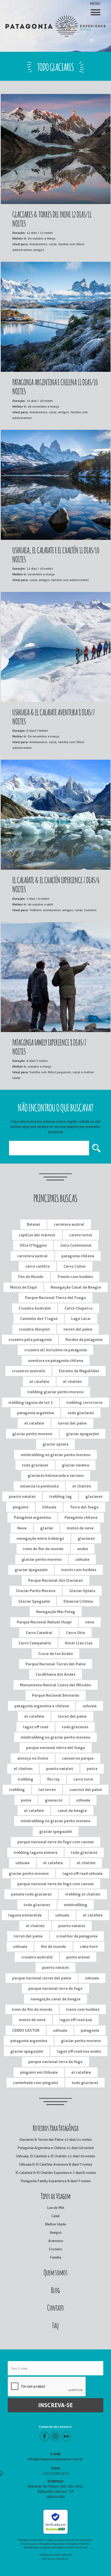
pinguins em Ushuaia (39, 2072)
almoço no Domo (33, 1758)
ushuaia (82, 1559)
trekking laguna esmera (35, 1852)
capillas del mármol (37, 1235)
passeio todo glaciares (31, 1894)
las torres (47, 1790)
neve (90, 1622)
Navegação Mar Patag (56, 1612)
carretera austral (69, 1224)
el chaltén (72, 1381)
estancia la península (39, 1486)
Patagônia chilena (81, 1517)
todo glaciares (81, 1413)
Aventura (56, 2241)
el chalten (23, 1769)
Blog (55, 2289)
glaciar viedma (76, 1465)
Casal (55, 2216)
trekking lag (61, 1496)
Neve (22, 1528)
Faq (55, 2325)
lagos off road (36, 1727)
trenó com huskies (83, 2009)
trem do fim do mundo (43, 1549)
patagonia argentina (35, 1413)
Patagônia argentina (32, 1517)
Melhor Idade (55, 2224)
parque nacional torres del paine (42, 1978)
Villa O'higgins (33, 1245)
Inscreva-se (55, 2405)
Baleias (33, 1224)
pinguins (21, 1507)
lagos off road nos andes (79, 2051)
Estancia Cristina (78, 1601)
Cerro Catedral (39, 1633)
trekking (26, 1779)
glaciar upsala (55, 1444)
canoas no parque (78, 1758)
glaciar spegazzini (82, 1434)
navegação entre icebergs (40, 1538)
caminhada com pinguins (35, 2083)
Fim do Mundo (31, 1277)
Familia (56, 2257)
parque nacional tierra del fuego (56, 1748)
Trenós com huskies (75, 1277)
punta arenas (78, 1957)
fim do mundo (53, 1946)
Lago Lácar (81, 1319)
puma (26, 1800)
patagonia (90, 2030)
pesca (92, 1769)
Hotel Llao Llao (79, 1643)
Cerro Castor (75, 1266)
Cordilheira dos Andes (55, 1674)
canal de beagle (72, 1811)
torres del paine (78, 1329)
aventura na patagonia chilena (56, 1360)
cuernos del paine (86, 1790)
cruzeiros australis (29, 1371)
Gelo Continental (76, 1245)
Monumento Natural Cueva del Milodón (55, 1685)
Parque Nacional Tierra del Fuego (55, 1298)
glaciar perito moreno (32, 1434)
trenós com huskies (79, 1570)
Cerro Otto (76, 1633)
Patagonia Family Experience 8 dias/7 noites (56, 2181)
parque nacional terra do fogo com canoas (55, 1842)
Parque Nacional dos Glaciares (55, 1580)
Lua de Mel (56, 2208)
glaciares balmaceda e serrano (56, 1475)
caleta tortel (81, 1235)
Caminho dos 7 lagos (39, 1319)
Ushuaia (49, 1507)
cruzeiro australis (37, 1957)
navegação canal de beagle (55, 1999)
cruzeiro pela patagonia (30, 1340)
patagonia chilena (78, 1256)
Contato (55, 2307)
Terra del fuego (84, 1507)
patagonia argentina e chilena (42, 1706)
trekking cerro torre (84, 1402)
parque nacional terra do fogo (55, 1988)
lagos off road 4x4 (76, 2020)
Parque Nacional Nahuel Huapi (44, 1622)
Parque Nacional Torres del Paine (56, 1664)
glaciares (94, 1496)
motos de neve (80, 1528)
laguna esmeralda (25, 1915)
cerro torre (83, 1779)
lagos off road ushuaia (82, 1873)
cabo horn (89, 1946)
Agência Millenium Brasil (72, 2547)
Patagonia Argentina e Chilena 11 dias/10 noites (56, 2148)
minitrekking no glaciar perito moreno (55, 1455)
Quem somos (56, 2272)
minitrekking (76, 1905)
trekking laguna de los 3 (31, 1402)
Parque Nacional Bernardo (56, 1695)
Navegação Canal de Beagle (76, 1287)
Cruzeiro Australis (35, 1308)
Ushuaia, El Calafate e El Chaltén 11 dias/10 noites (55, 2156)
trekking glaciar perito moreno (55, 1392)
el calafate (39, 1381)
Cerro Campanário (35, 1643)
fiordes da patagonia (84, 1340)
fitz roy (53, 1779)
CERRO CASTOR (26, 2030)
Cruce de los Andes (55, 1654)
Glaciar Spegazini (34, 1601)
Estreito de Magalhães (79, 1371)
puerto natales (22, 1496)
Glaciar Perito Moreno (36, 1591)
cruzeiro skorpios (34, 1329)
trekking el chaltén (83, 1894)
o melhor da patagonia (77, 1936)
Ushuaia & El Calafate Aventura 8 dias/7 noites (56, 2164)
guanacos (54, 1800)
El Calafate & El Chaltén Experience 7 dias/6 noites (56, 2173)
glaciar (47, 1528)
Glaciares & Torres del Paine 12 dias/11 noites (55, 2139)
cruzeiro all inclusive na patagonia (55, 1350)
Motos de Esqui (23, 1287)
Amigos (56, 2232)
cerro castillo (38, 1266)
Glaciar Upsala (82, 1591)
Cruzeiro (55, 2249)
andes (83, 1549)
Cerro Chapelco (79, 1308)
